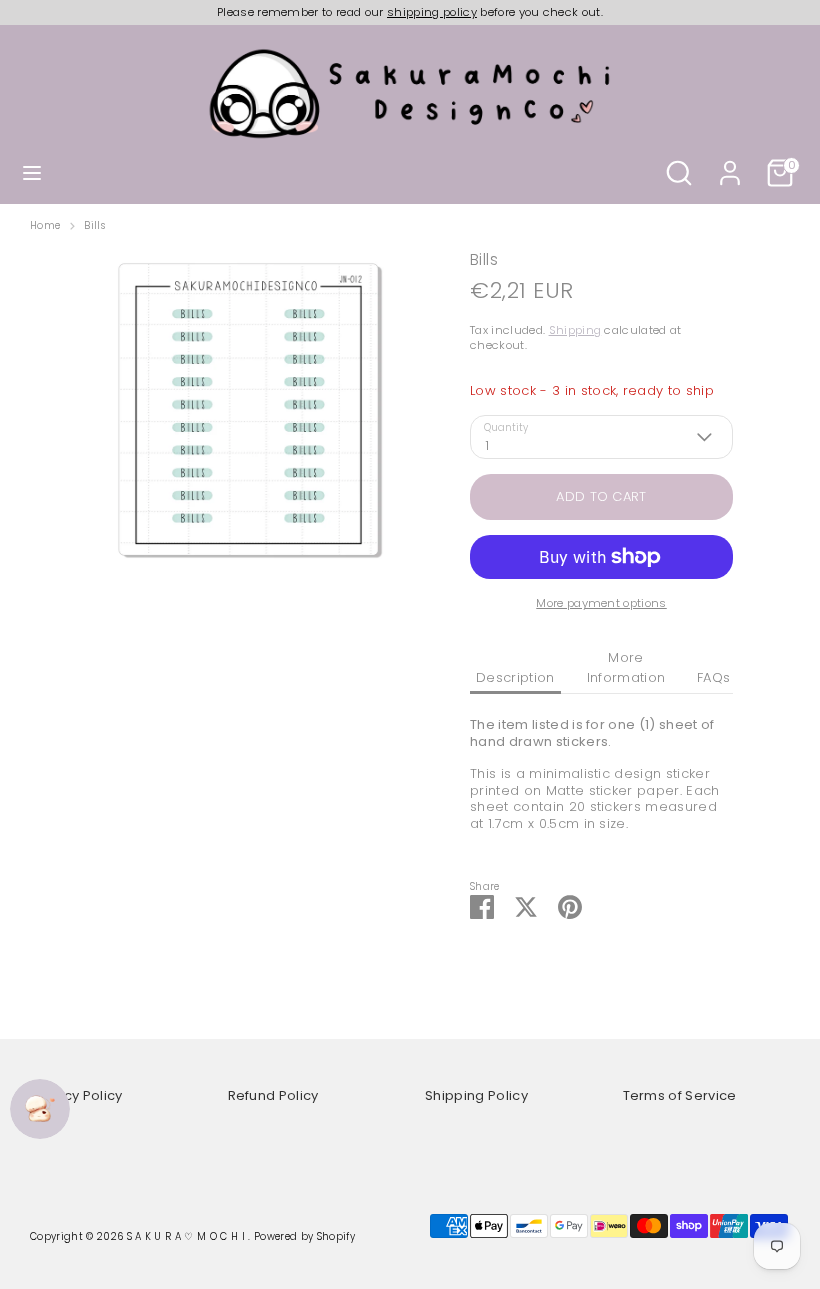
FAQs (713, 677)
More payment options (601, 603)
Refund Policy (273, 1095)
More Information (626, 667)
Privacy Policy (76, 1095)
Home (45, 226)
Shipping (575, 330)
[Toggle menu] (32, 173)
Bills (94, 226)
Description (515, 677)
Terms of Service (680, 1095)
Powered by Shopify (304, 1236)
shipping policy (432, 12)
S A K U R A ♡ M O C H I (188, 1236)
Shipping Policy (476, 1095)
